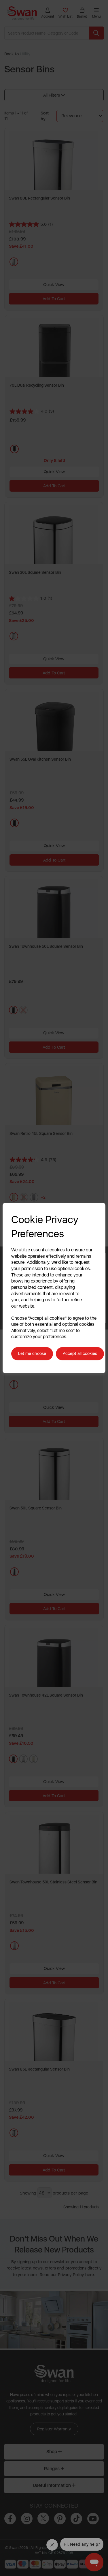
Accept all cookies (80, 1353)
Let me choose (32, 1353)
